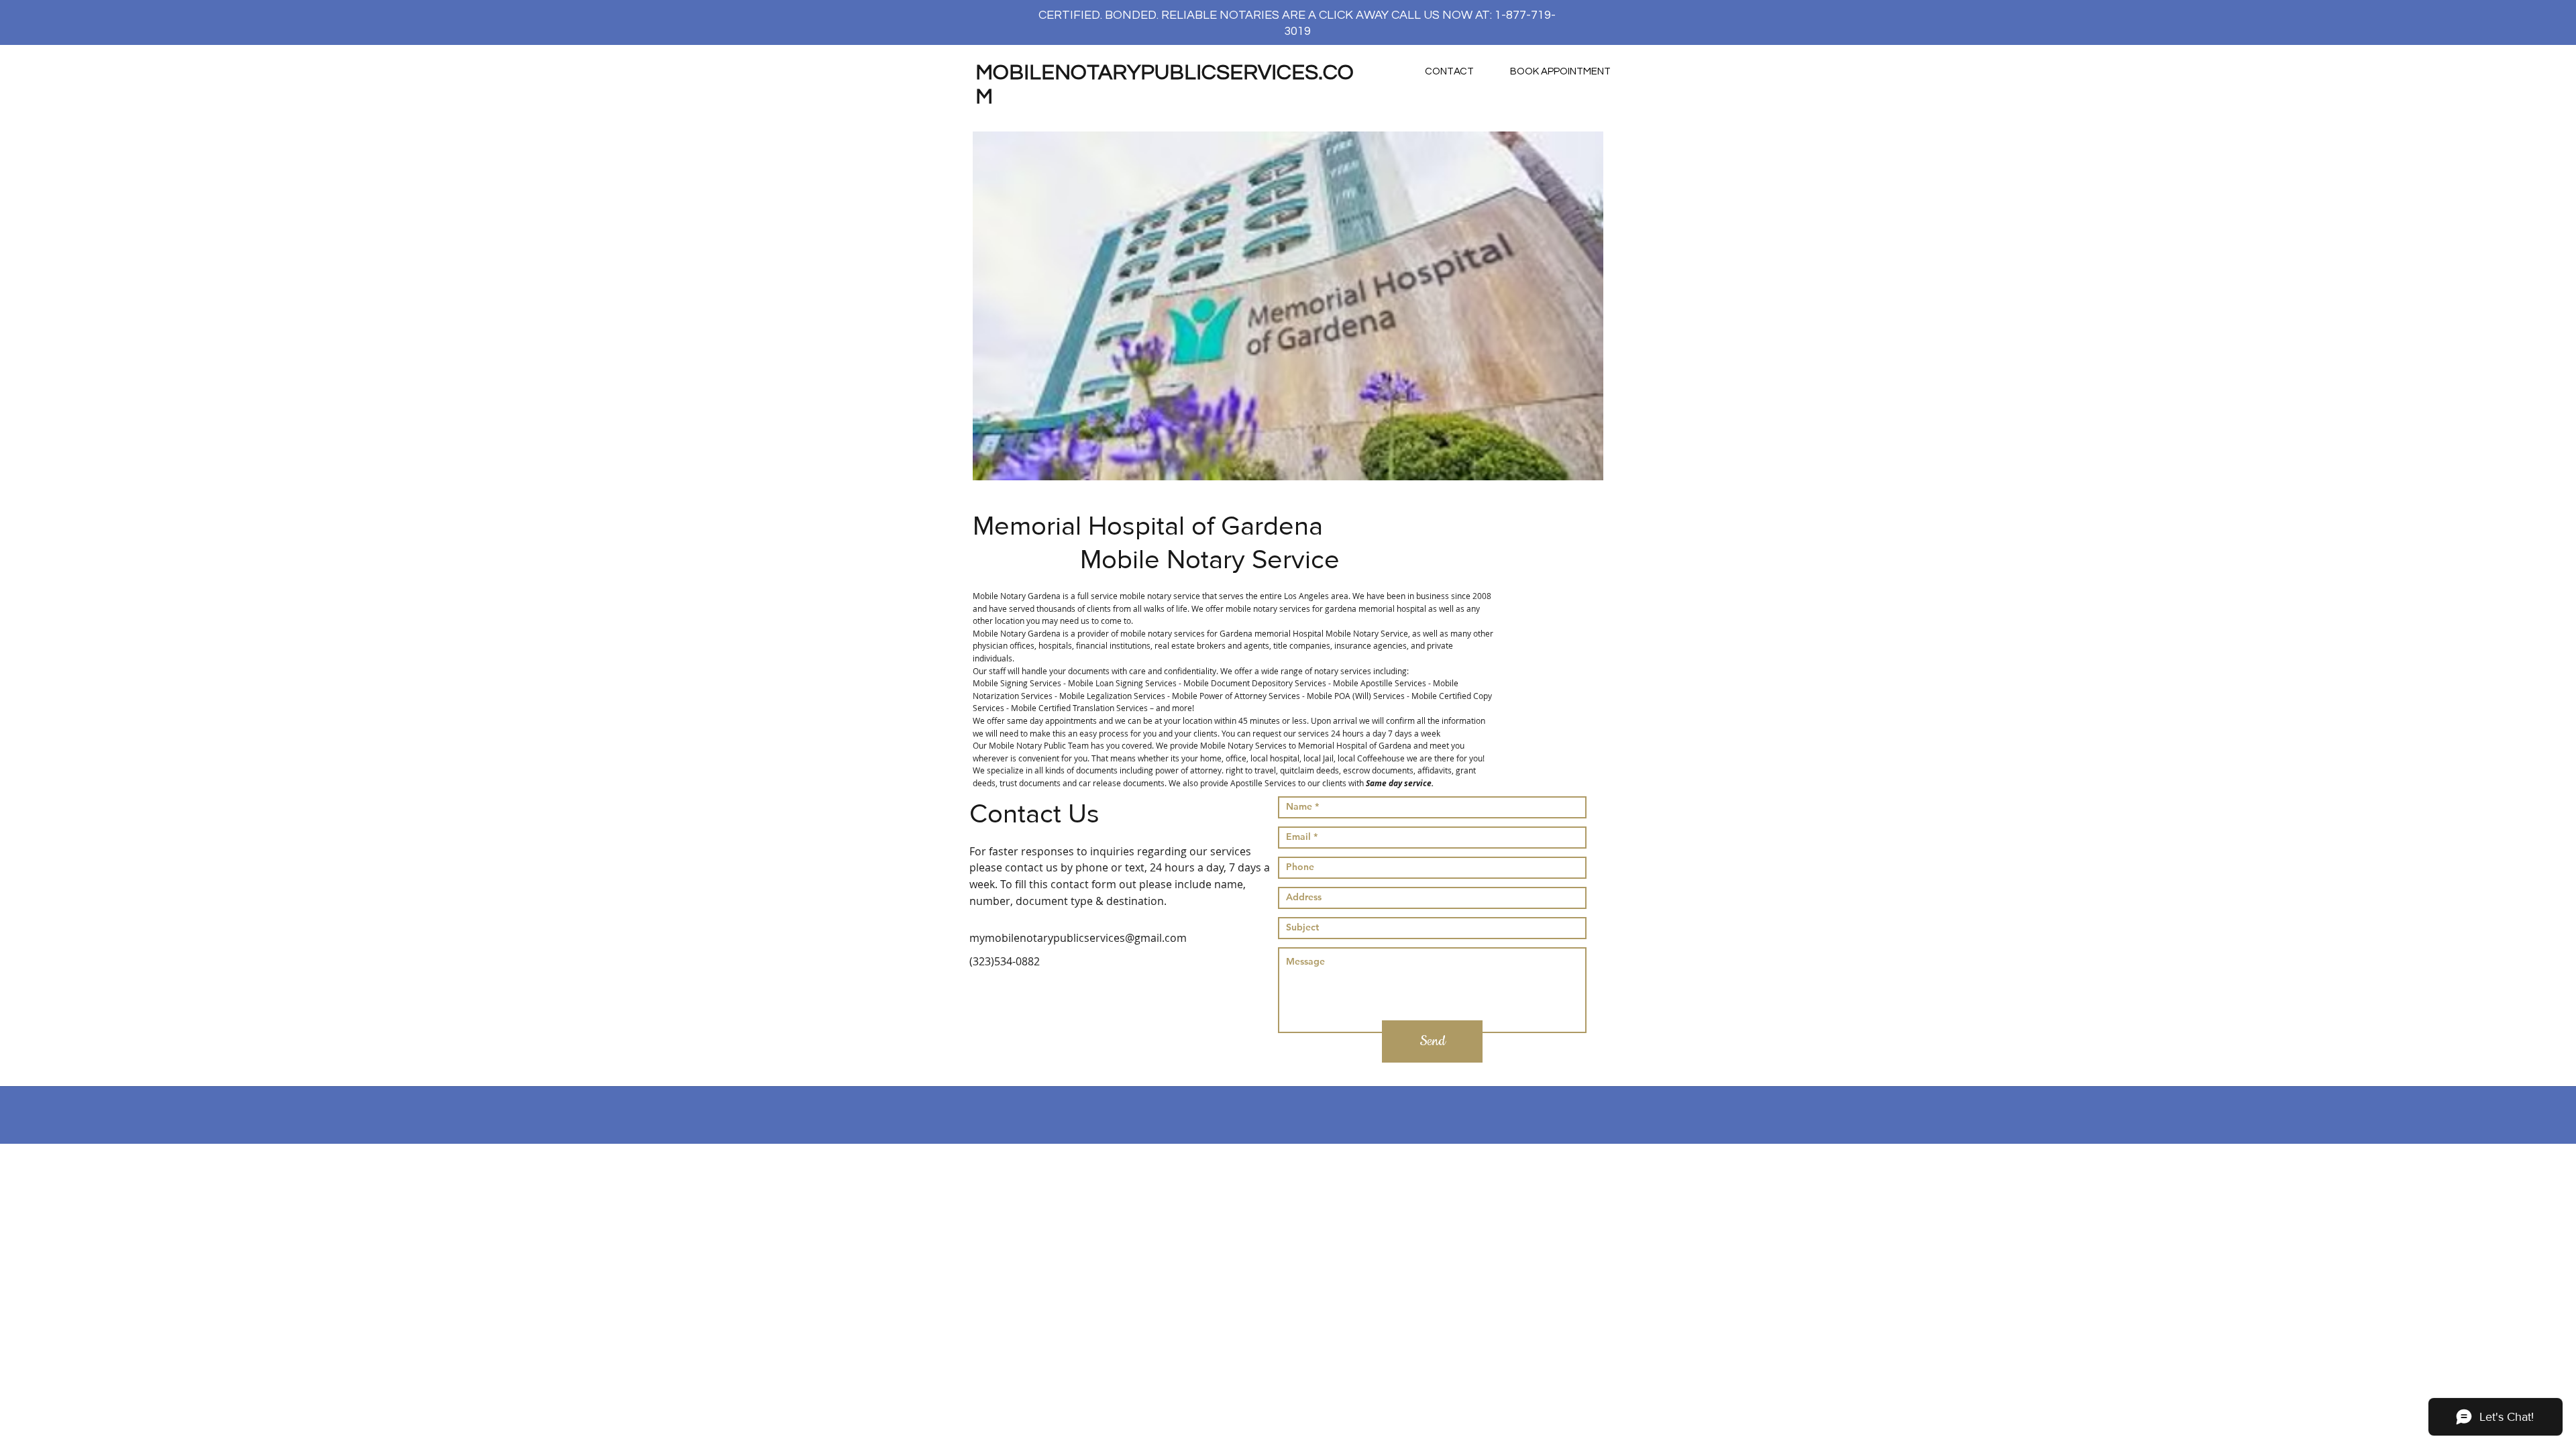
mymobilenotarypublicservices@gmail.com (1078, 938)
